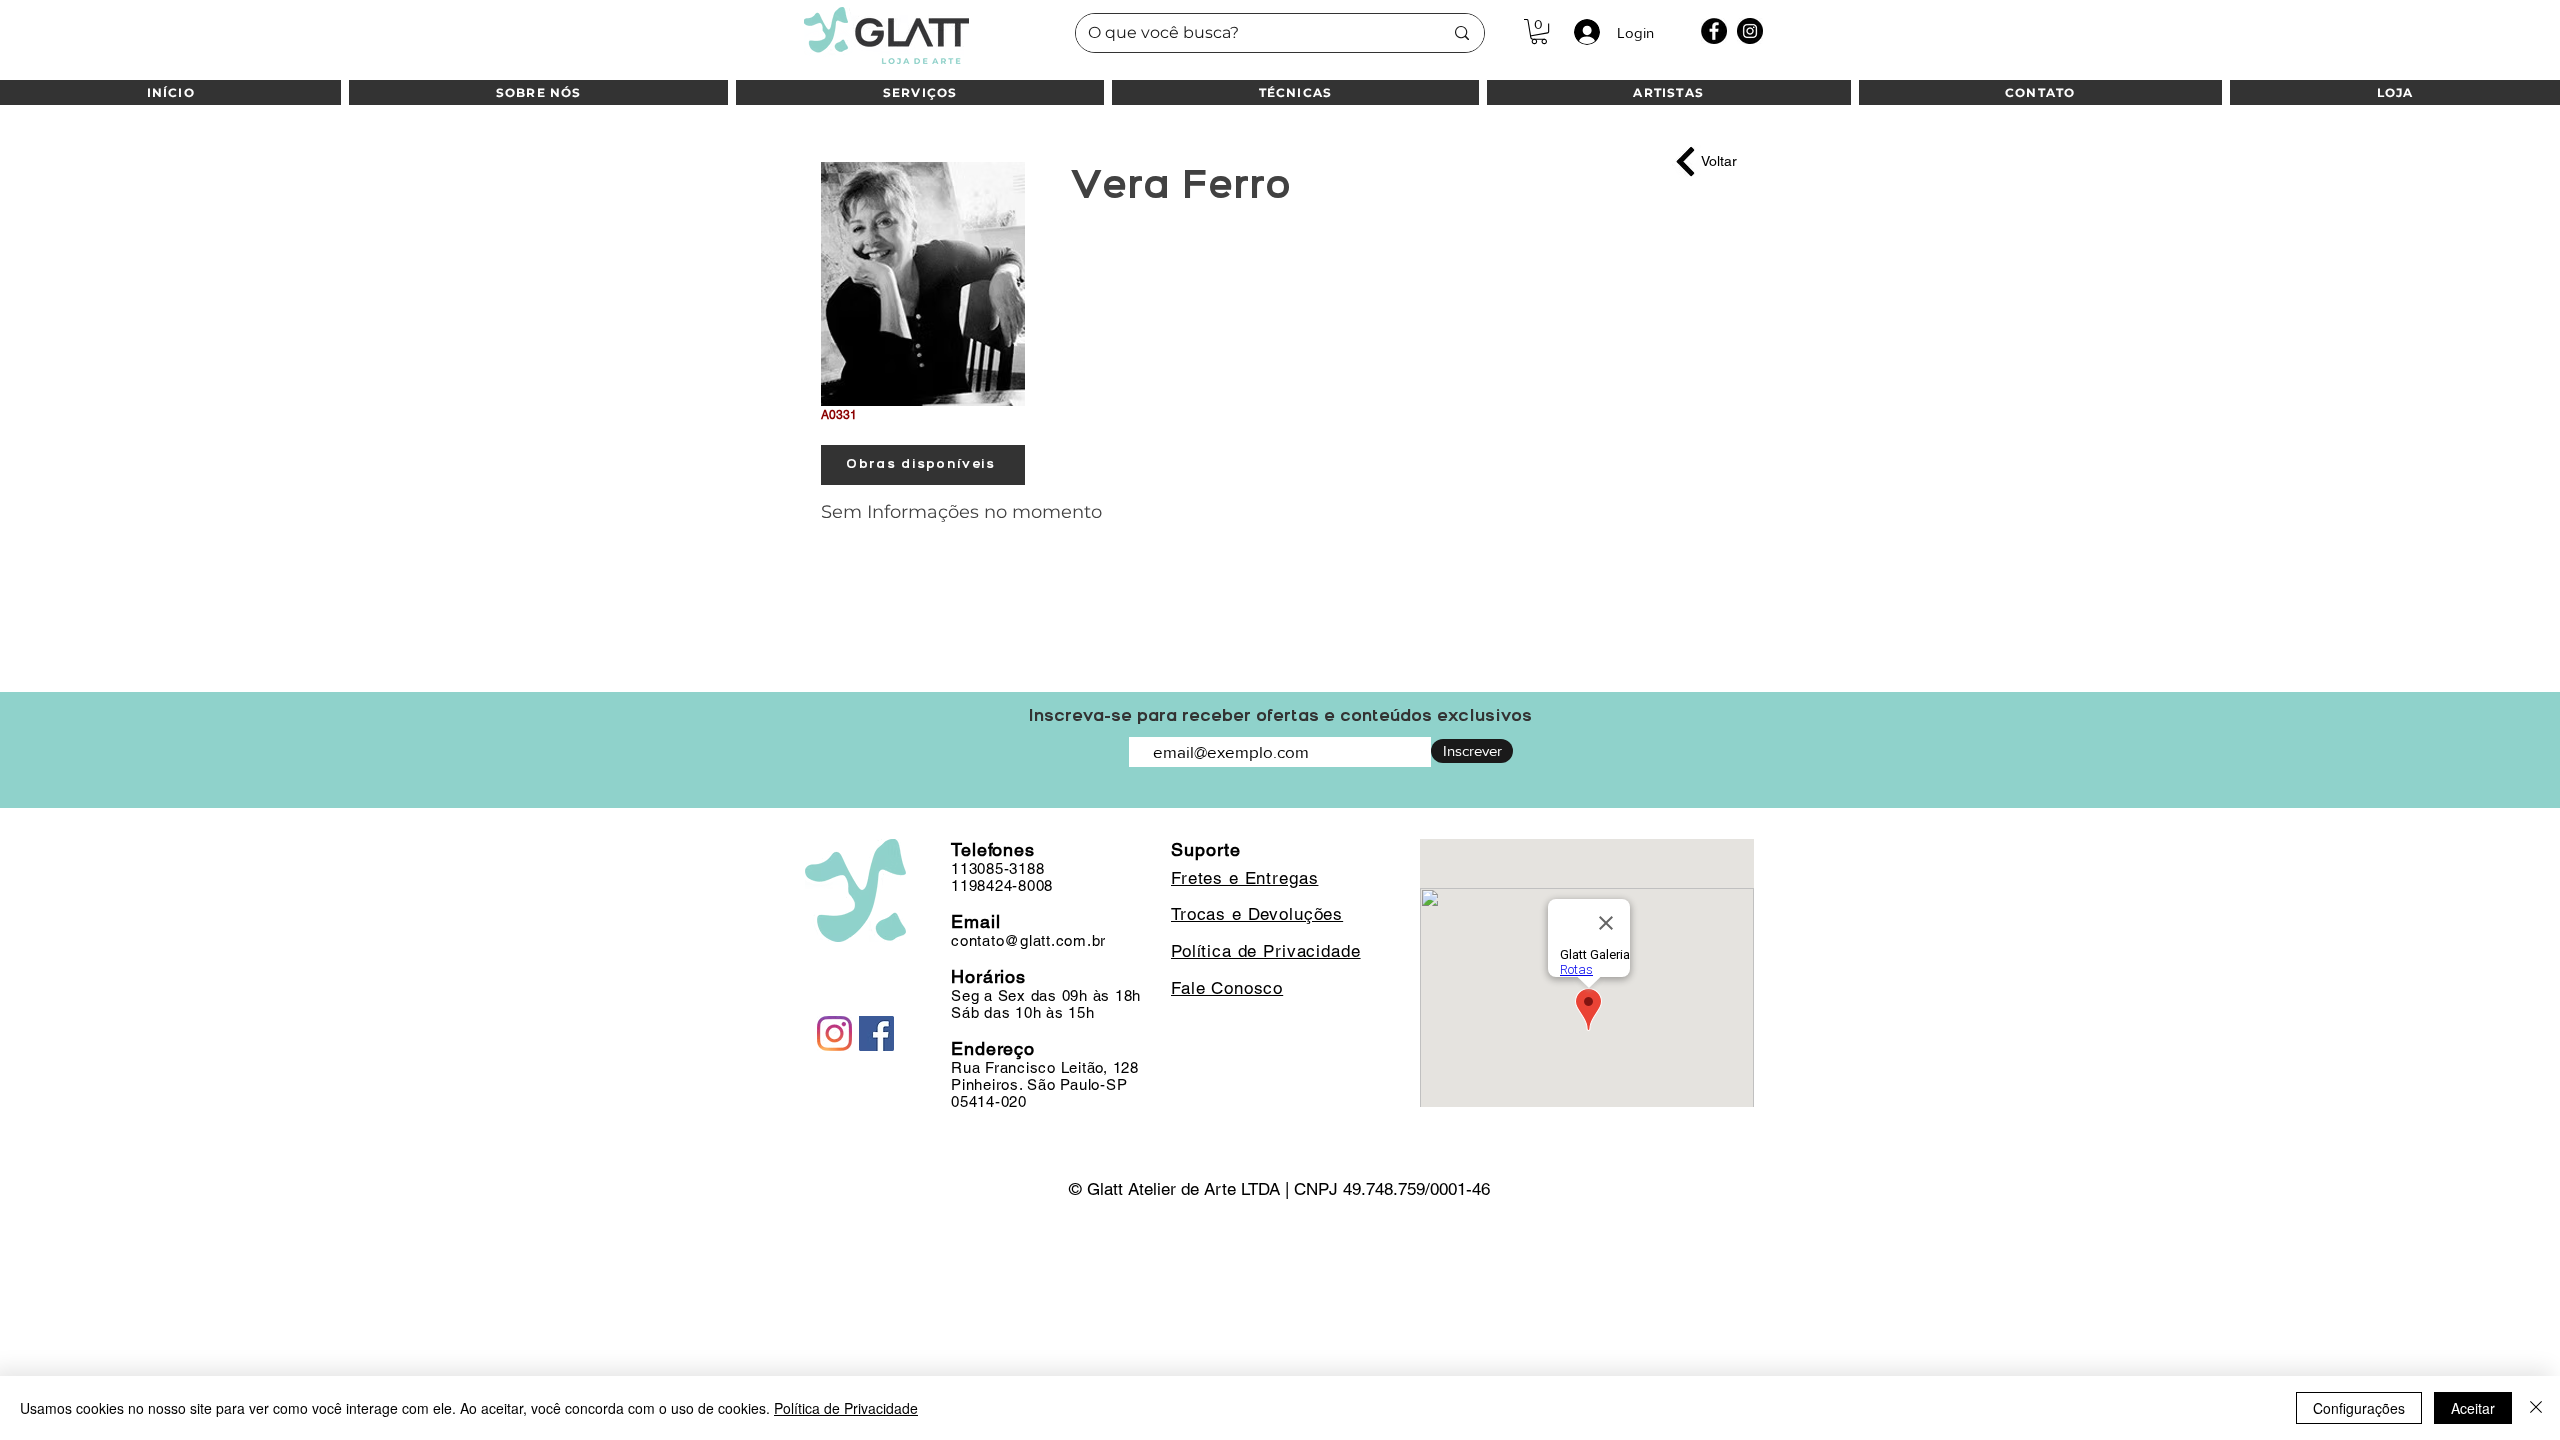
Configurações (2359, 1408)
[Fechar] (2536, 1408)
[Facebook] (1714, 31)
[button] (1539, 31)
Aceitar (2473, 1408)
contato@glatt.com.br (1028, 940)
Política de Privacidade (846, 1408)
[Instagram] (1750, 31)
